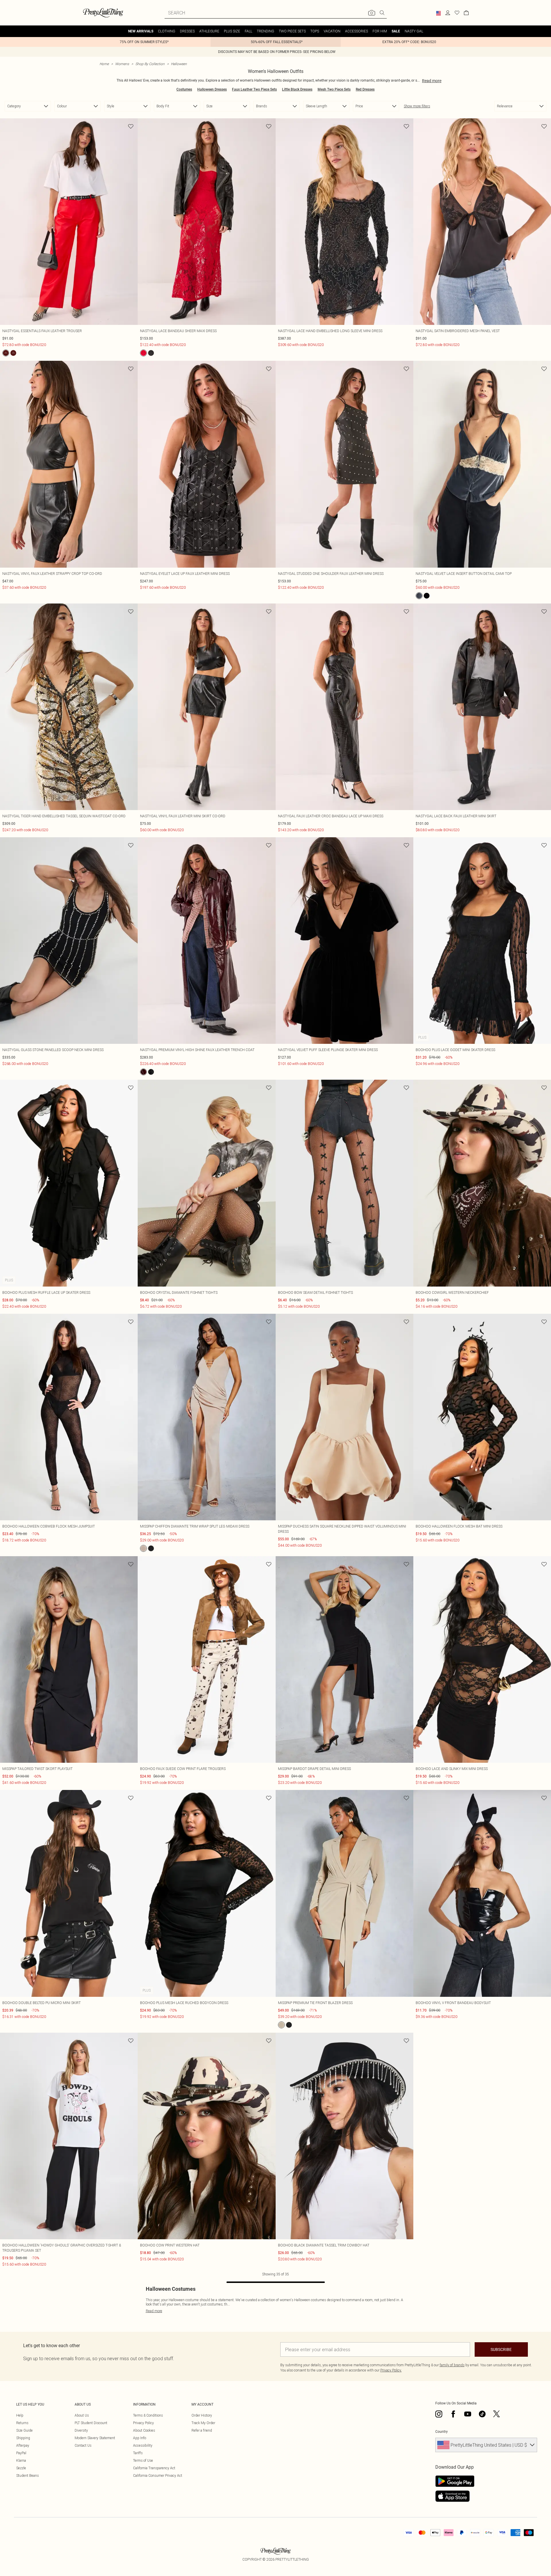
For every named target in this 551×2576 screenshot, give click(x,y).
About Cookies (144, 2430)
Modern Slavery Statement (95, 2438)
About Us (82, 2415)
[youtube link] (468, 2414)
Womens (122, 64)
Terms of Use (143, 2460)
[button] (438, 13)
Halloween (179, 64)
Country (442, 2432)
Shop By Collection (150, 64)
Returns (22, 2423)
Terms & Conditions (148, 2415)
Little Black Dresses (297, 89)
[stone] (143, 1548)
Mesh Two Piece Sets (334, 89)
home (104, 64)
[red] (6, 353)
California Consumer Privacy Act (158, 2475)
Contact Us (83, 2445)
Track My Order (203, 2423)
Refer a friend (202, 2430)
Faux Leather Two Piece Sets (254, 89)
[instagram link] (439, 2414)
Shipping (23, 2438)
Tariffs (138, 2453)
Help (20, 2415)
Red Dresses (365, 89)
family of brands (452, 2365)
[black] (13, 353)
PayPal (21, 2453)
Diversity (81, 2430)
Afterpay (23, 2445)
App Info (140, 2438)
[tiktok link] (482, 2414)
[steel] (419, 596)
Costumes (184, 89)
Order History (202, 2415)
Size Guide (24, 2430)
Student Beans (27, 2475)
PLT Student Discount (91, 2423)
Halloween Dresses (212, 89)
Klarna (21, 2460)
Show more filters (417, 106)
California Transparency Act (154, 2468)
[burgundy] (143, 1072)
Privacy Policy (143, 2423)
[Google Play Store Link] (455, 2481)
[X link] (497, 2414)
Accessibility (143, 2445)
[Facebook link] (453, 2414)
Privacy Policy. (391, 2370)
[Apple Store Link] (455, 2496)
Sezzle (21, 2468)
